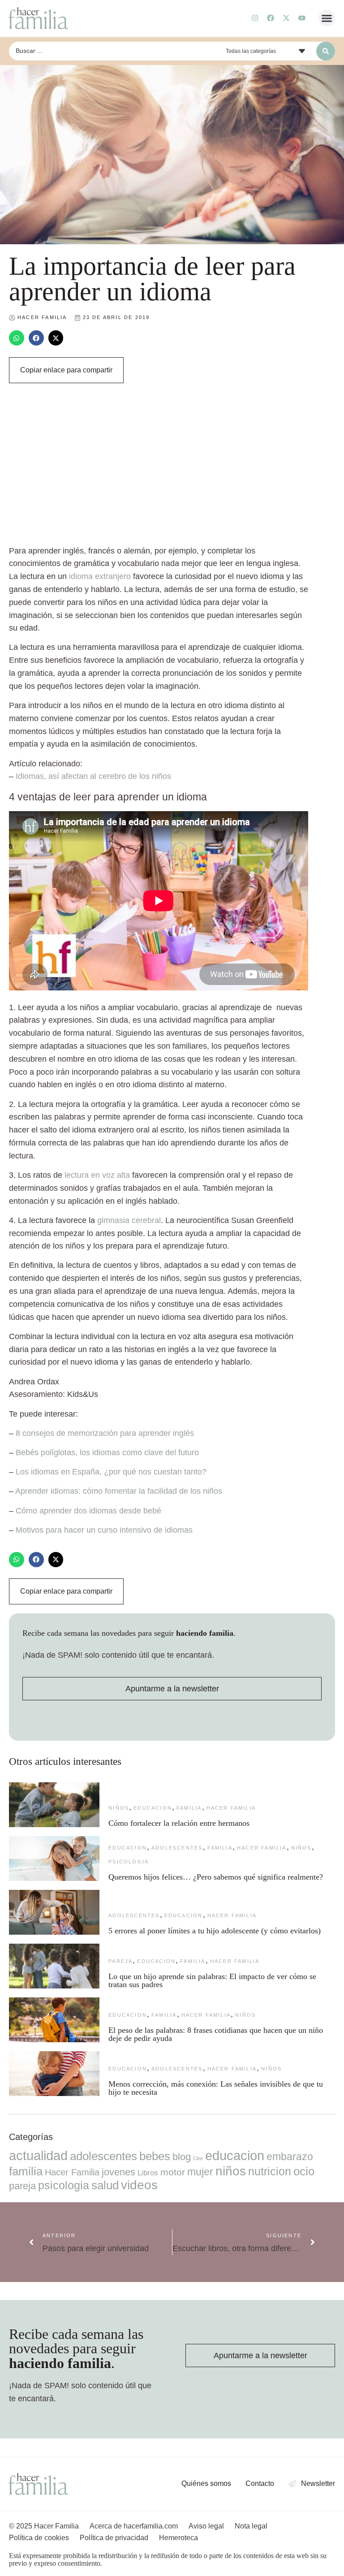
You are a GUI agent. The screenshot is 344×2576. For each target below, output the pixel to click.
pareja (120, 1961)
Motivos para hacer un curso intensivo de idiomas (104, 1530)
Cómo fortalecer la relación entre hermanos (179, 1823)
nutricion (270, 2171)
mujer (200, 2172)
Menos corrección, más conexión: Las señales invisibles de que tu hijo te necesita (216, 2088)
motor (173, 2172)
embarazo (290, 2157)
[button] (327, 18)
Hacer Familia (231, 1808)
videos (139, 2185)
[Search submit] (326, 51)
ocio (304, 2171)
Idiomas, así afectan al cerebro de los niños (93, 776)
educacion (153, 1808)
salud (105, 2185)
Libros (148, 2173)
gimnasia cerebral (129, 1220)
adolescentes (177, 1848)
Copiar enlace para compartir (66, 370)
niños (119, 1808)
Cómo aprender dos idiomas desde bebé (88, 1511)
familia (189, 1808)
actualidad (38, 2156)
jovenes (118, 2172)
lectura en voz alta (97, 1175)
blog (182, 2157)
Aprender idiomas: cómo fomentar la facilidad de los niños (119, 1491)
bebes (155, 2156)
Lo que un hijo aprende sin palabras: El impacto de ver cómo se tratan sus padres (212, 1980)
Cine (198, 2158)
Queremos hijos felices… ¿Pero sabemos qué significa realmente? (216, 1877)
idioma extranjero (100, 576)
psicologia (129, 1862)
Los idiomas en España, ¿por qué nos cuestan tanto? (111, 1472)
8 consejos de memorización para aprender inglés (105, 1433)
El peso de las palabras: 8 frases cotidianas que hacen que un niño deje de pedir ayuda (216, 2034)
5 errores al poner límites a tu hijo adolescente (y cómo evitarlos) (215, 1931)
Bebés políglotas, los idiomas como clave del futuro (107, 1452)
